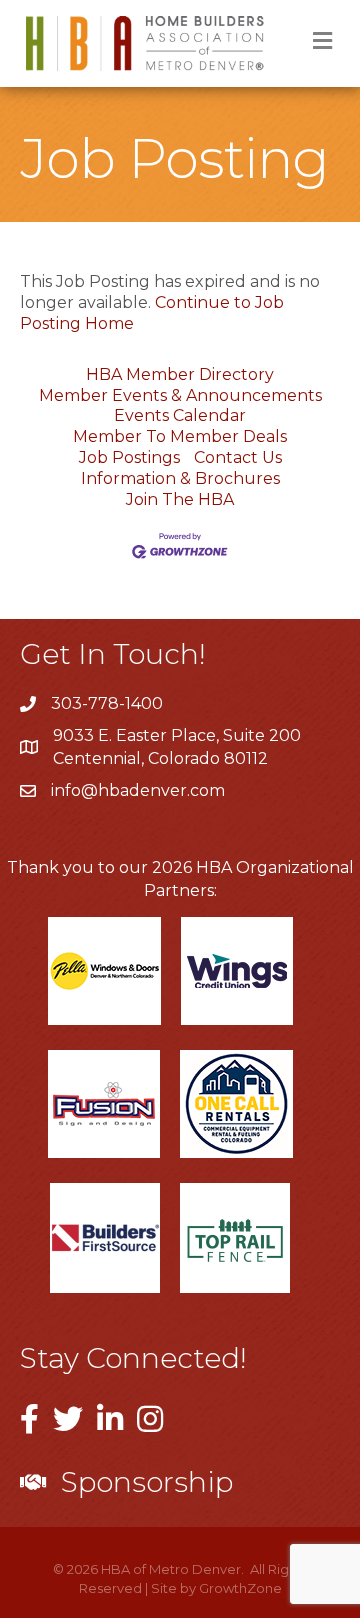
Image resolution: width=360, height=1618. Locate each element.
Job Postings (129, 457)
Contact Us (238, 457)
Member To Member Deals (180, 436)
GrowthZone (240, 1588)
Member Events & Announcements (180, 395)
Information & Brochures (180, 478)
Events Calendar (180, 415)
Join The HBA (180, 499)
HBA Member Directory (180, 374)
